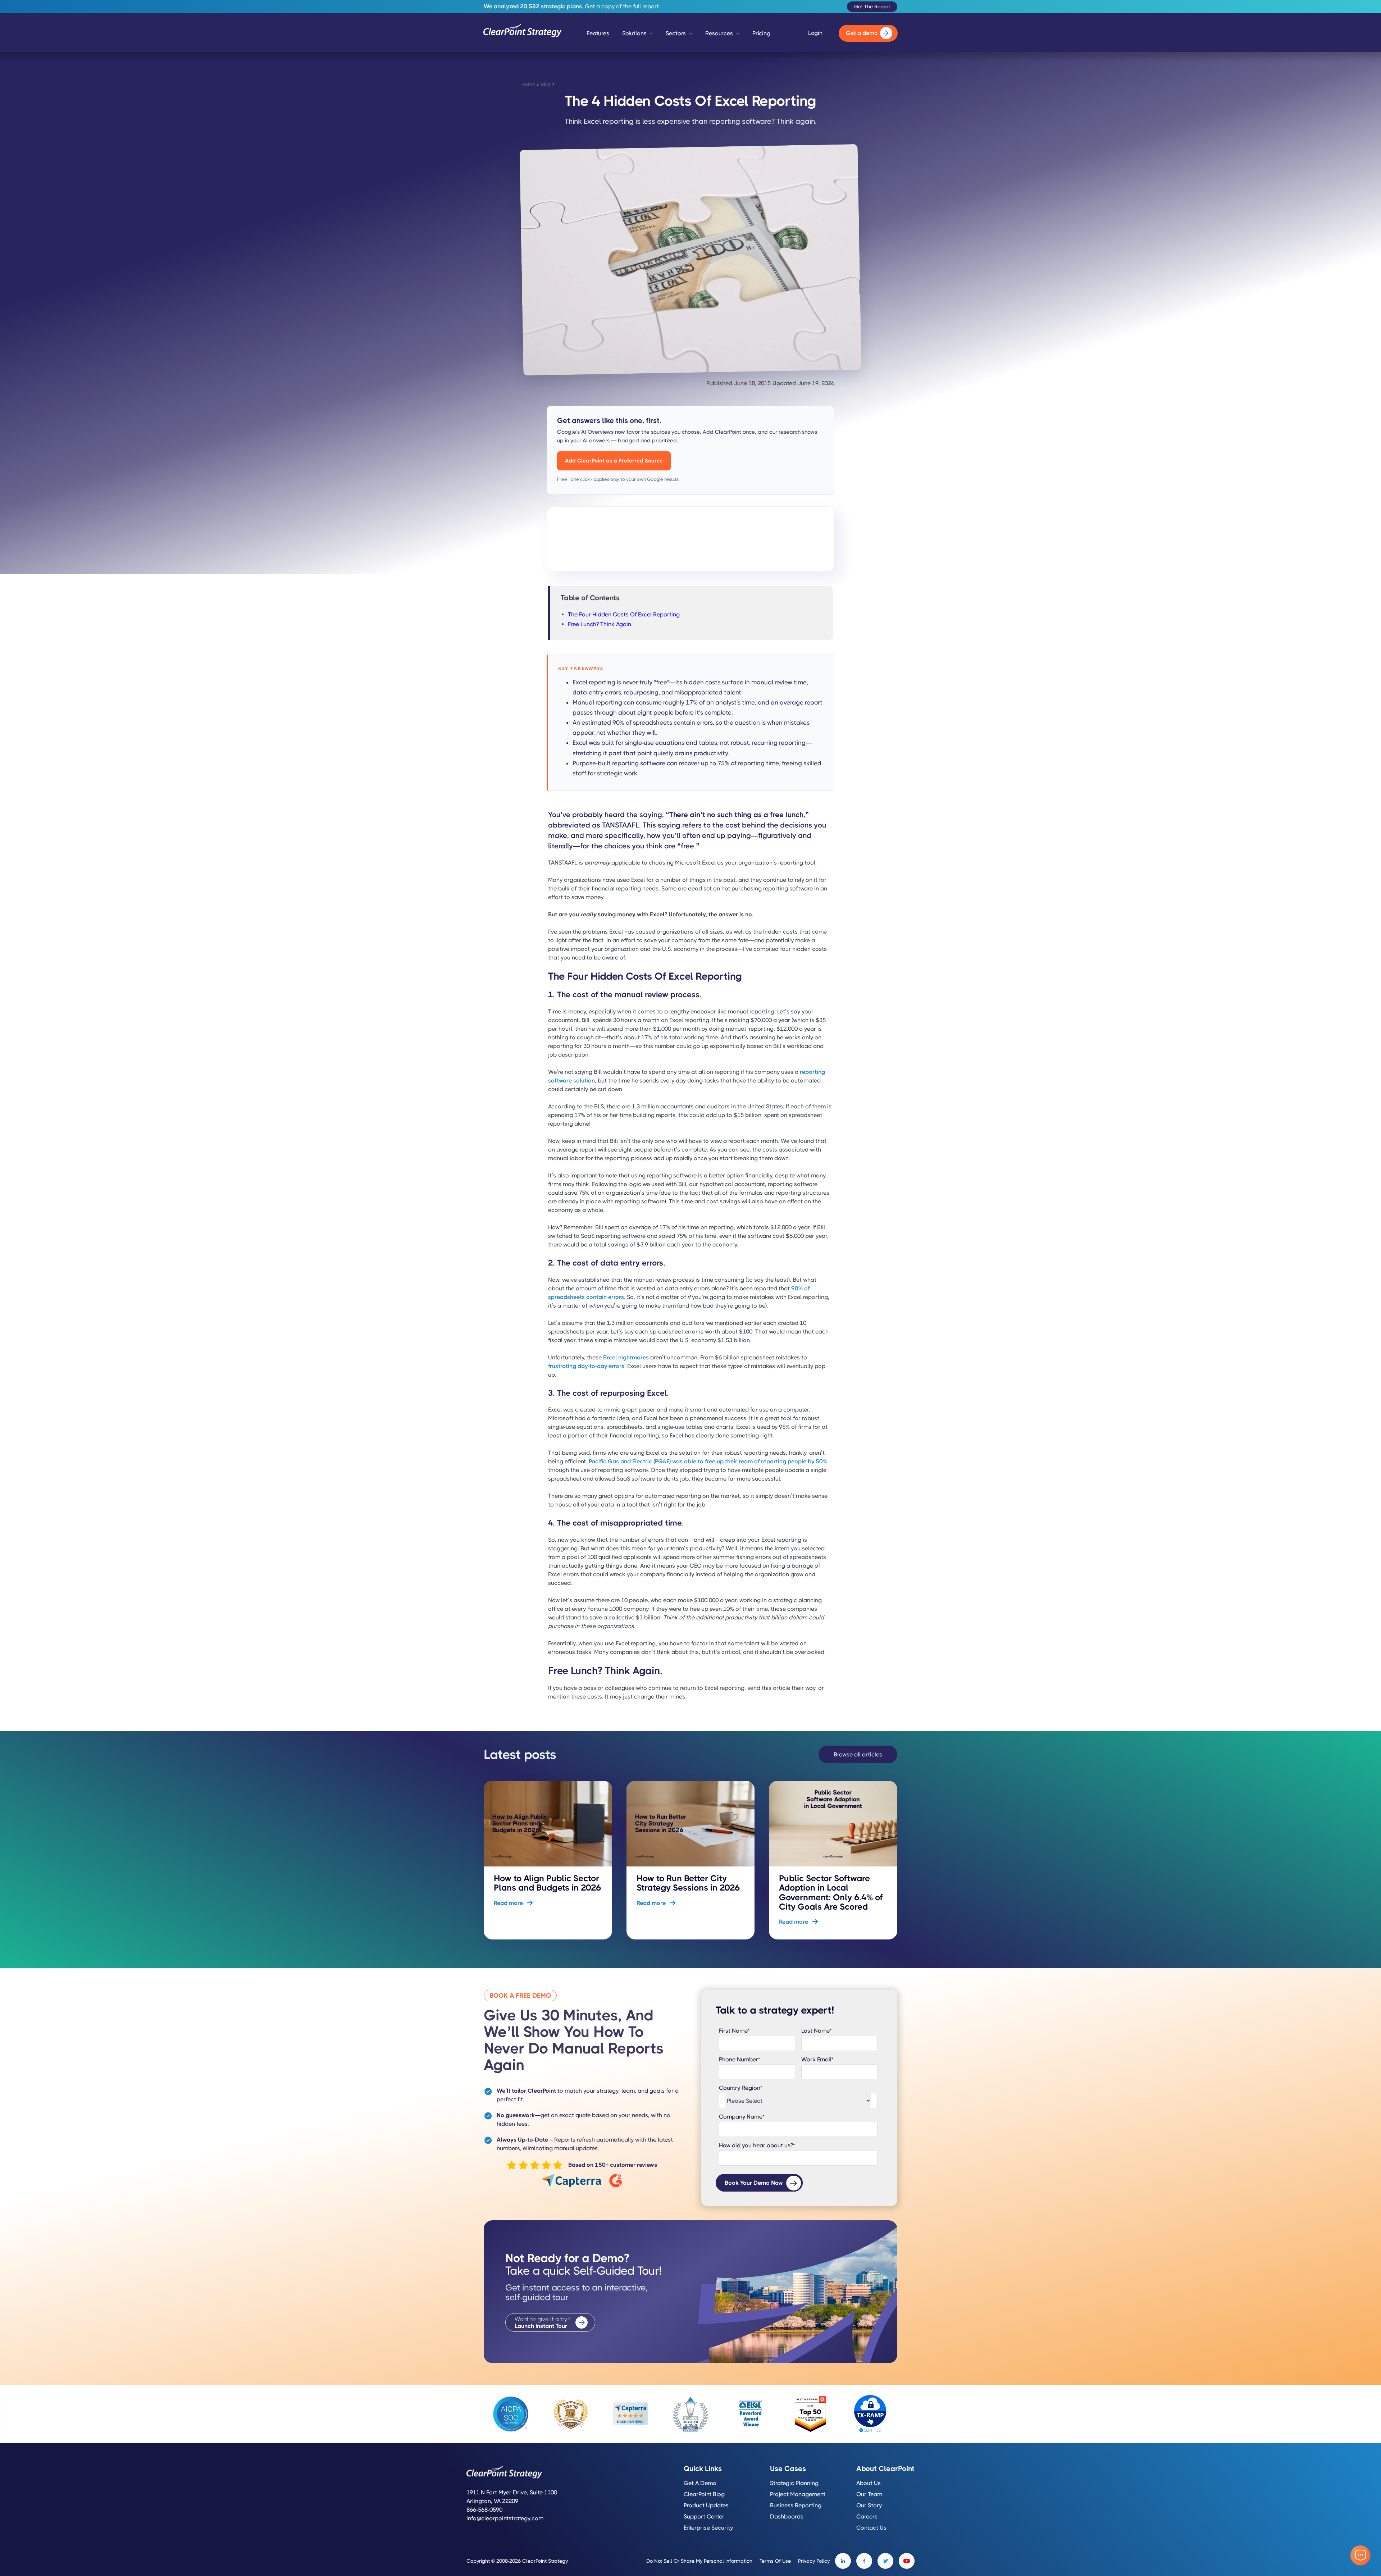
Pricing (761, 33)
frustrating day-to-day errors (586, 1366)
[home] (523, 33)
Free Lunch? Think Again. (600, 624)
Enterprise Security (708, 2528)
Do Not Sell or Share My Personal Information (699, 2561)
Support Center (704, 2517)
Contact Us (871, 2528)
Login (815, 33)
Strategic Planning (794, 2483)
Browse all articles (858, 1754)
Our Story (869, 2506)
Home (528, 84)
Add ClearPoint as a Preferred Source (614, 461)
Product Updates (706, 2506)
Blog (546, 84)
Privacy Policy (814, 2561)
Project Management (798, 2494)
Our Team (869, 2494)
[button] (638, 35)
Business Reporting (796, 2506)
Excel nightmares (626, 1357)
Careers (867, 2517)
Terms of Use (775, 2561)
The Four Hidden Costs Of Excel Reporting (624, 614)
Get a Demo (700, 2483)
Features (598, 33)
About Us (869, 2483)
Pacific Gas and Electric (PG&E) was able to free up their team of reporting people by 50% (708, 1461)
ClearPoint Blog (704, 2494)
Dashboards (787, 2517)
